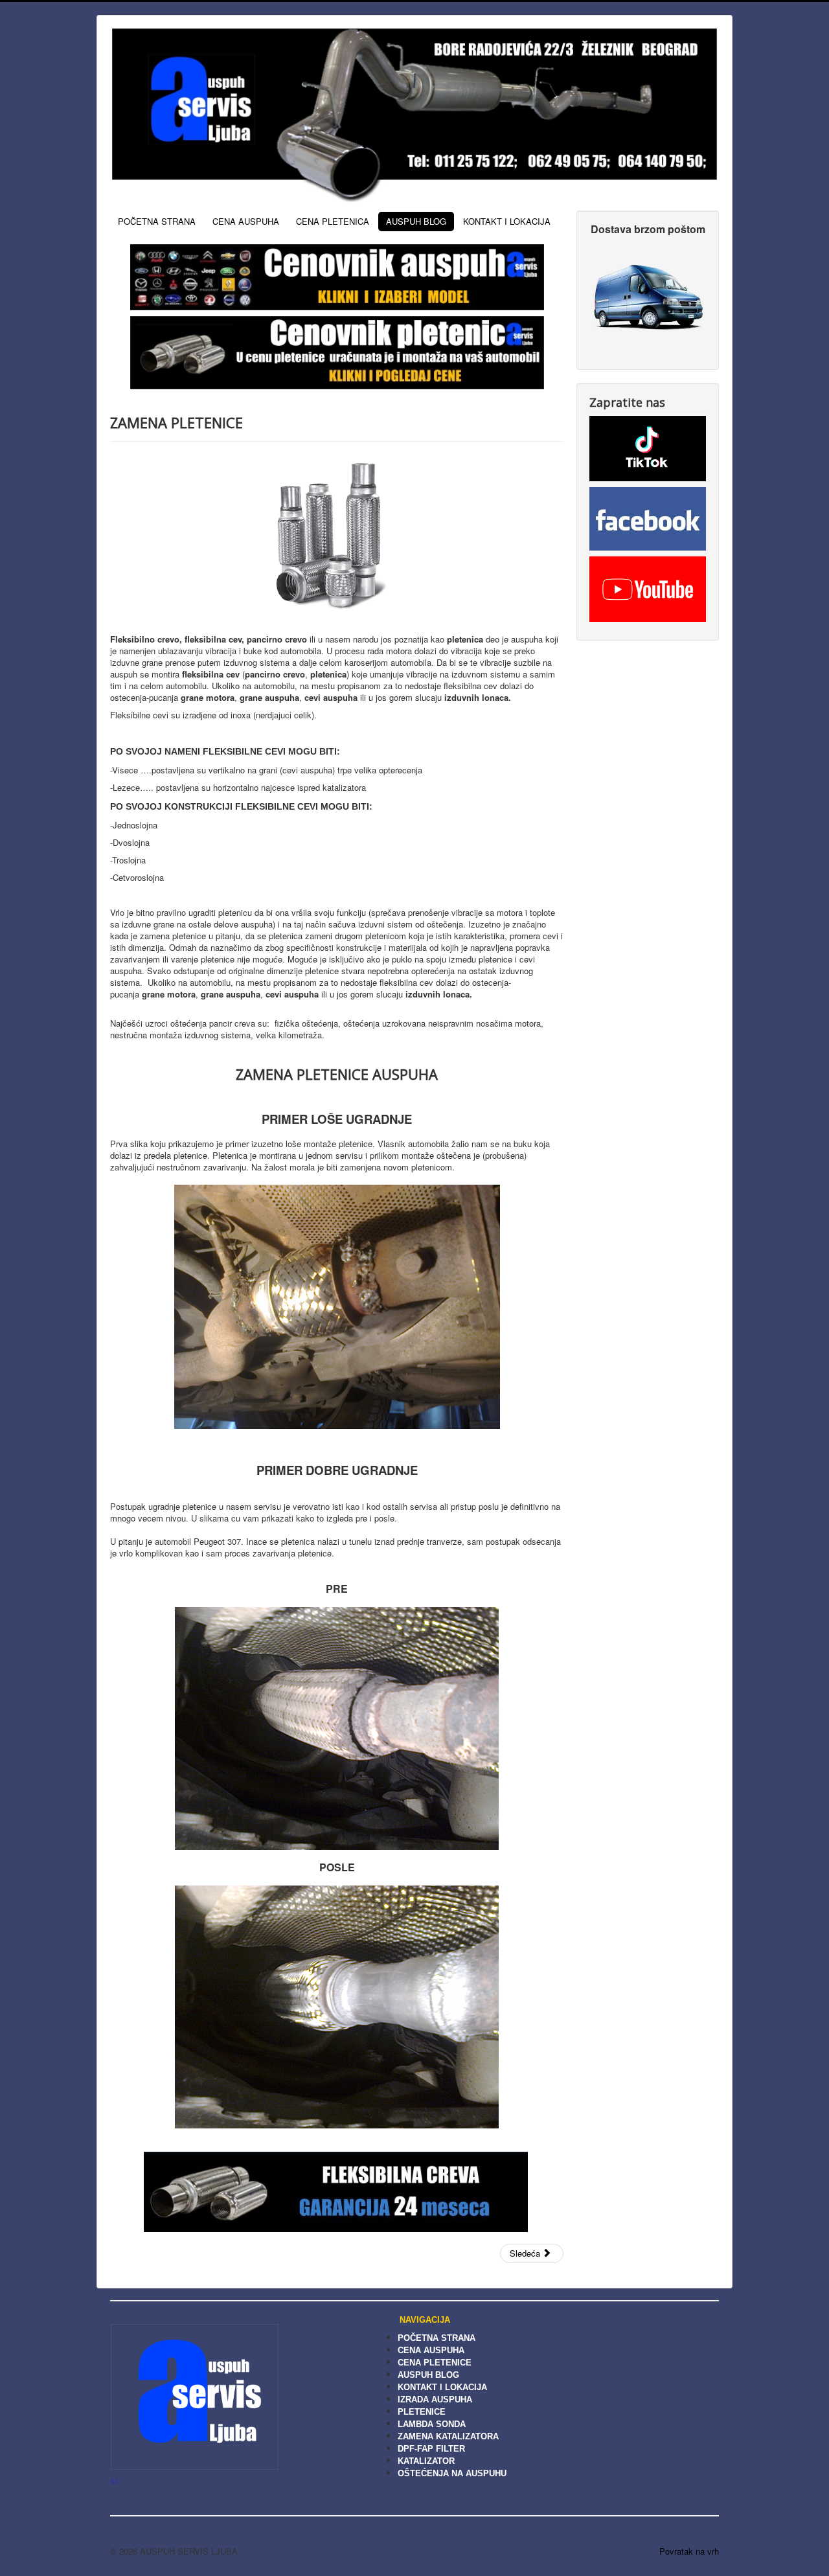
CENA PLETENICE (435, 2363)
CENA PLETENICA (333, 221)
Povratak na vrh (689, 2551)
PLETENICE (422, 2412)
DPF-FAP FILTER (431, 2449)
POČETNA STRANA (157, 221)
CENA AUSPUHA (246, 221)
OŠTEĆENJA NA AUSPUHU (452, 2473)
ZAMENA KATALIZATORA (448, 2436)
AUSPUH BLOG (416, 221)
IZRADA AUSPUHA (435, 2399)
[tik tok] (648, 447)
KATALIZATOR (426, 2461)
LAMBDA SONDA (432, 2424)
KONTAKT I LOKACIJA (507, 221)
